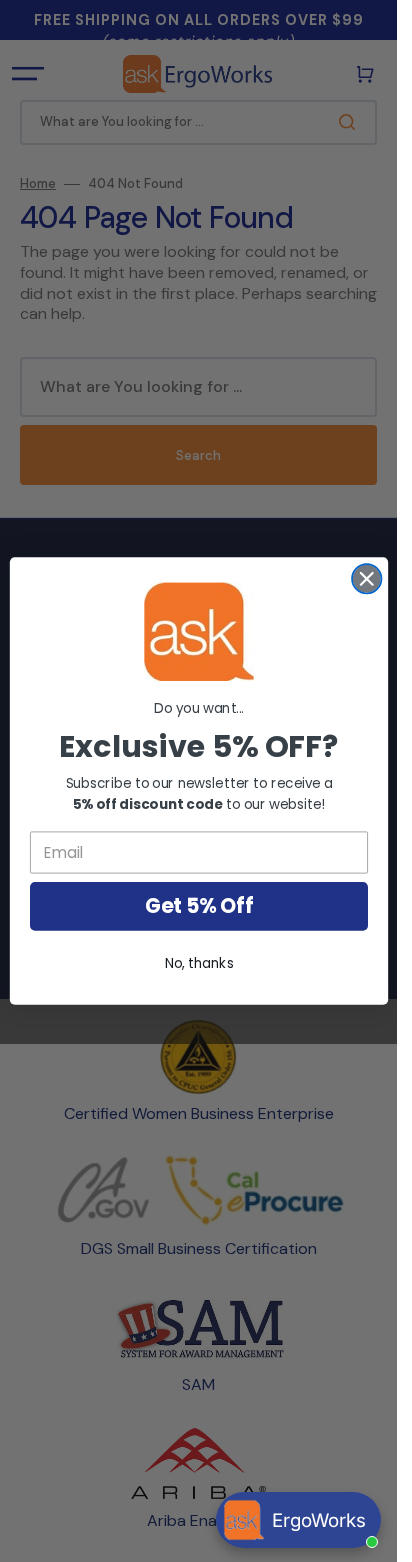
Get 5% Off (198, 906)
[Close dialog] (366, 578)
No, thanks (198, 963)
